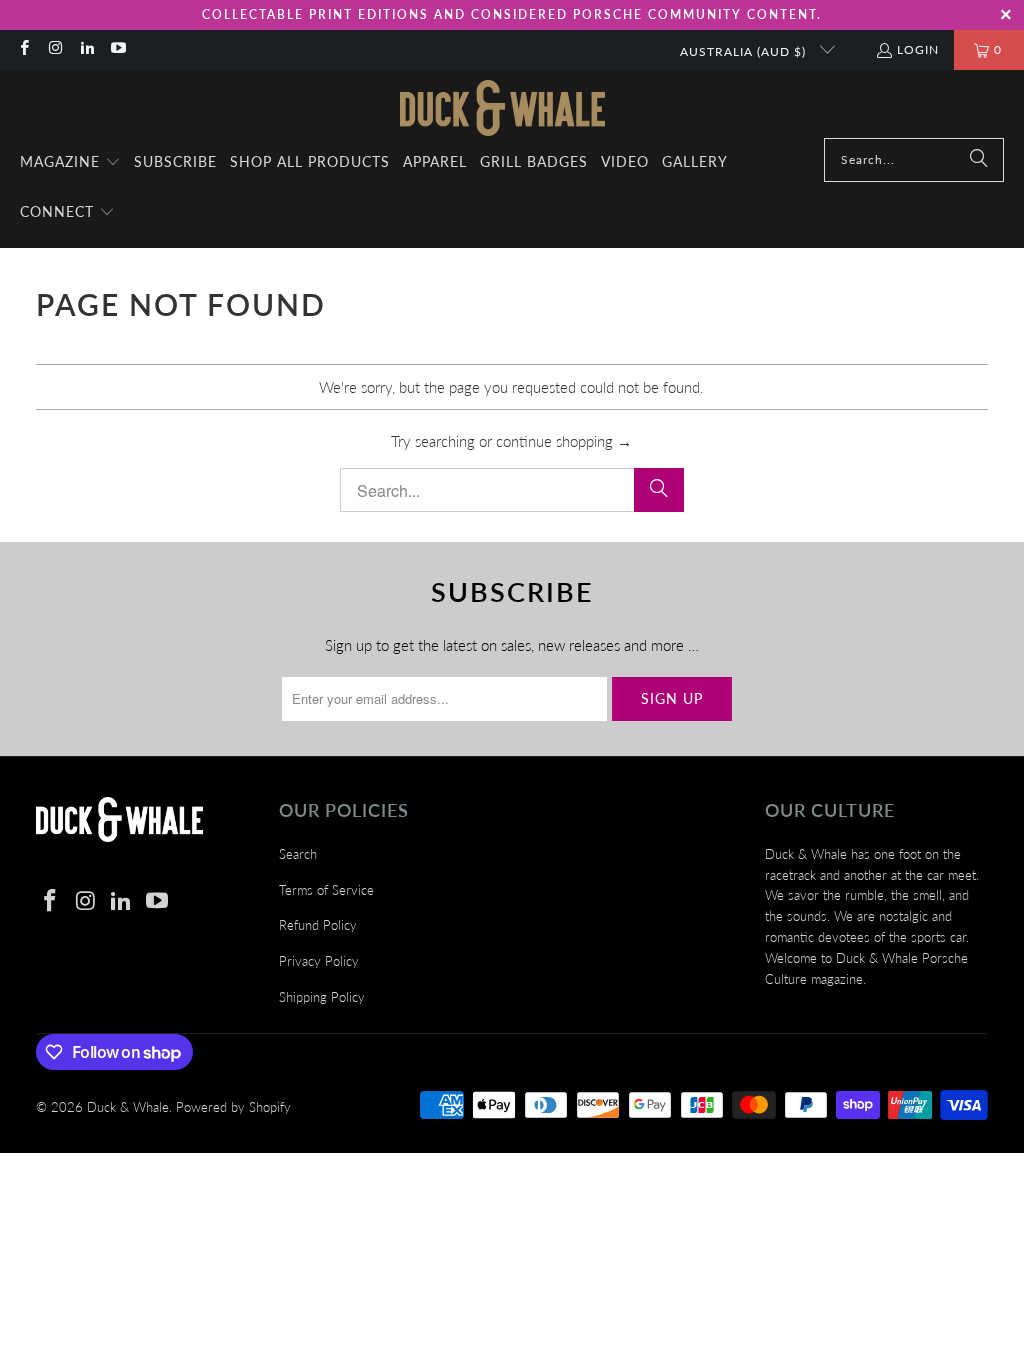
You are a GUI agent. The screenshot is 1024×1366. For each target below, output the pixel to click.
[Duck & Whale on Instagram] (54, 49)
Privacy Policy (319, 961)
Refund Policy (318, 925)
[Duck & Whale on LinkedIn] (86, 49)
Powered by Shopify (233, 1107)
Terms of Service (326, 890)
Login (918, 49)
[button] (70, 163)
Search (298, 854)
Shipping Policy (322, 997)
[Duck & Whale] (502, 109)
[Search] (979, 160)
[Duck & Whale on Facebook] (23, 49)
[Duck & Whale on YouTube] (117, 49)
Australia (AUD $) (745, 51)
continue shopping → (564, 441)
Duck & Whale (128, 1107)
